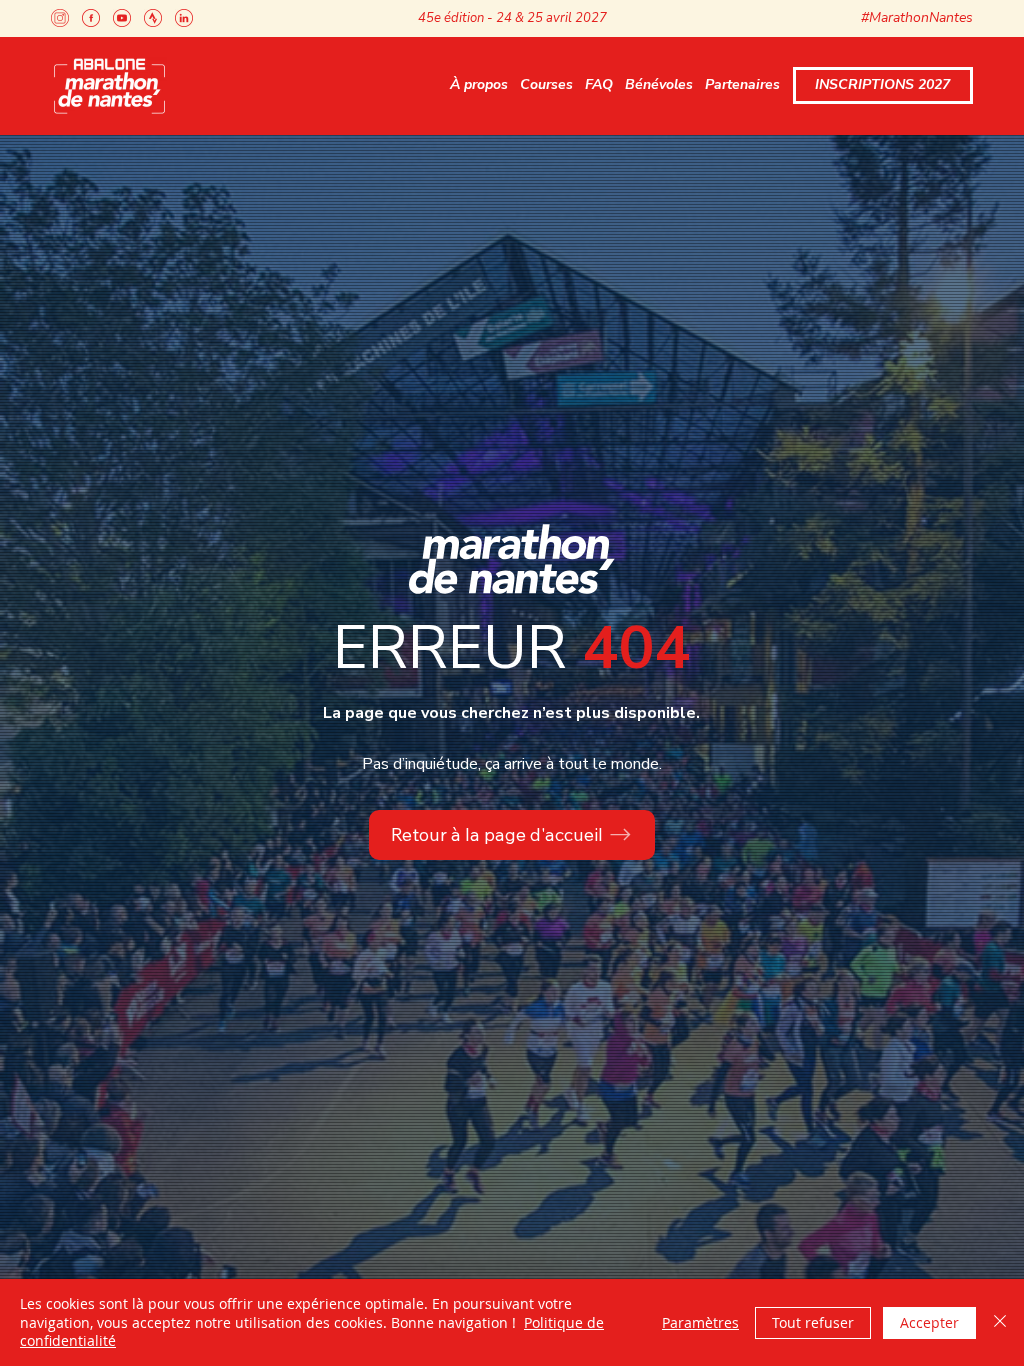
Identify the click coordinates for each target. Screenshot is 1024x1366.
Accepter (929, 1322)
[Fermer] (1000, 1322)
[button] (479, 85)
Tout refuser (813, 1322)
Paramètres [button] (700, 1322)
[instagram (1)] (60, 18)
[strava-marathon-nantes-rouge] (153, 18)
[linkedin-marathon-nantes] (184, 18)
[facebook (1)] (91, 18)
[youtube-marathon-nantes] (122, 18)
